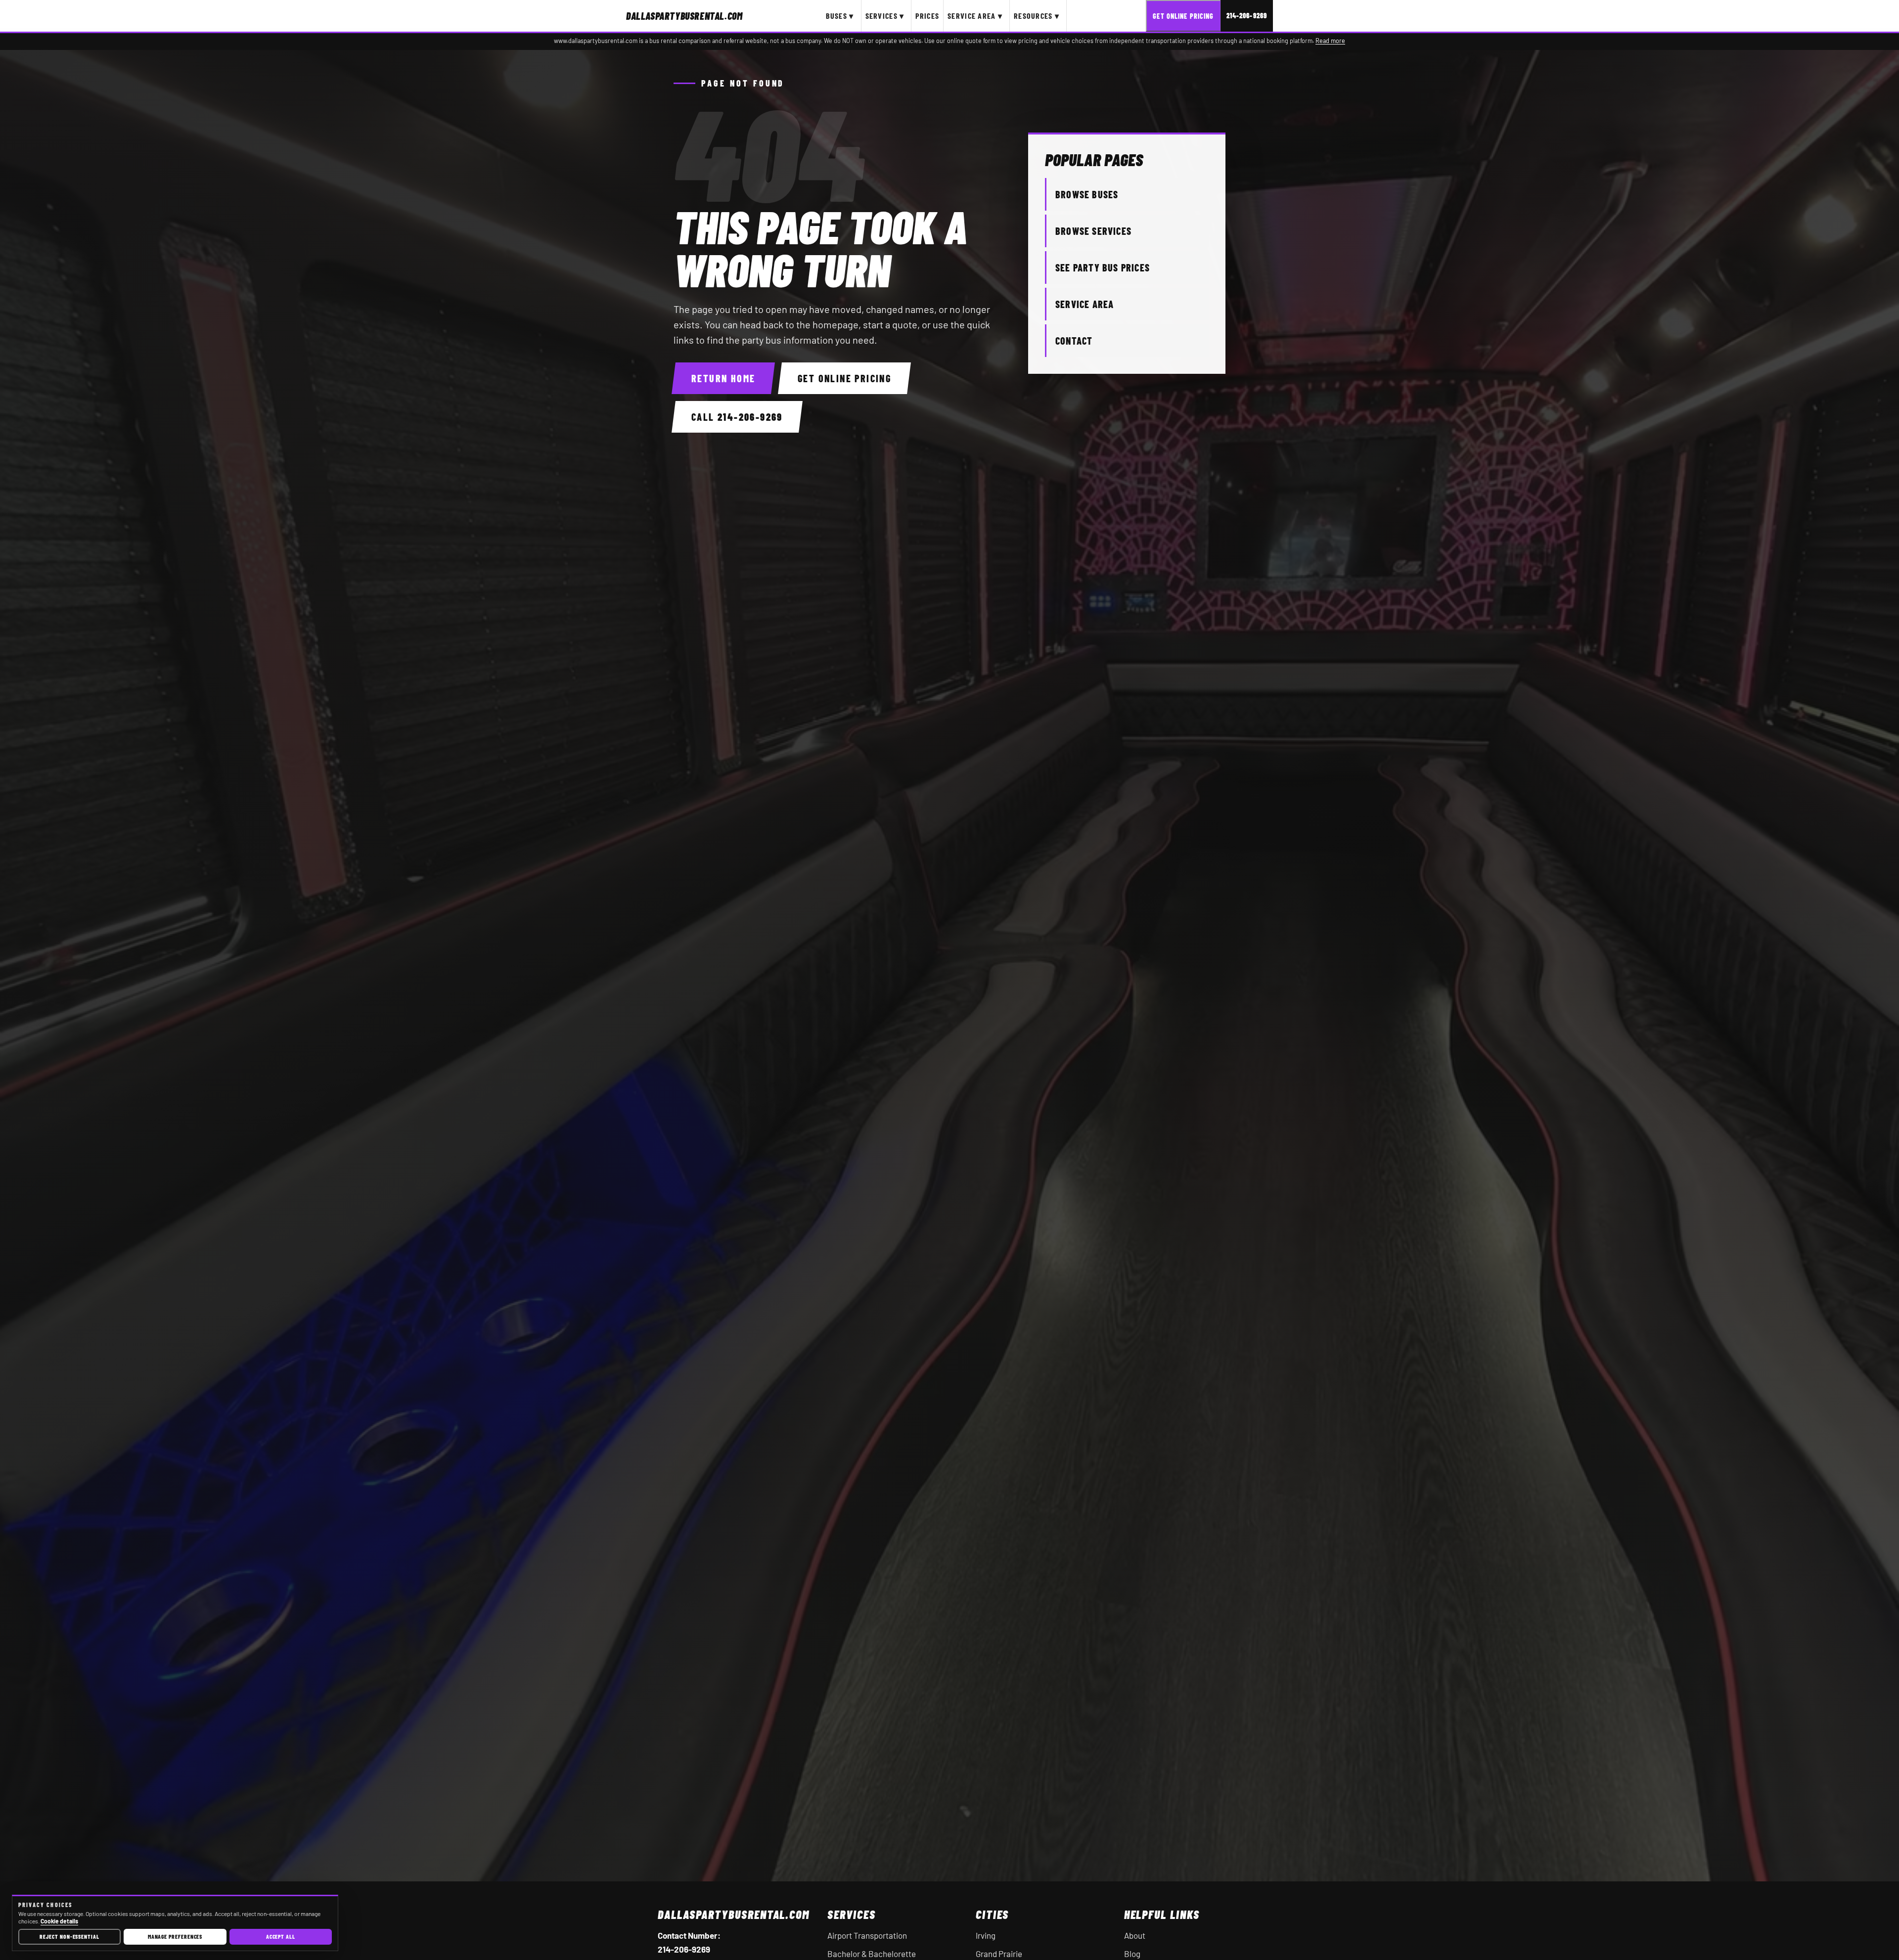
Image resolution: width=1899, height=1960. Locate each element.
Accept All (281, 1936)
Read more (1330, 41)
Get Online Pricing (1183, 16)
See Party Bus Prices (1103, 267)
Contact (1074, 341)
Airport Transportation (867, 1935)
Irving (986, 1935)
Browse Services (1093, 231)
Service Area (1085, 304)
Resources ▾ (1037, 16)
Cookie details (59, 1921)
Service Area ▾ (975, 16)
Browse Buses (1087, 194)
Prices (927, 16)
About (1135, 1935)
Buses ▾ (840, 16)
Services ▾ (885, 16)
